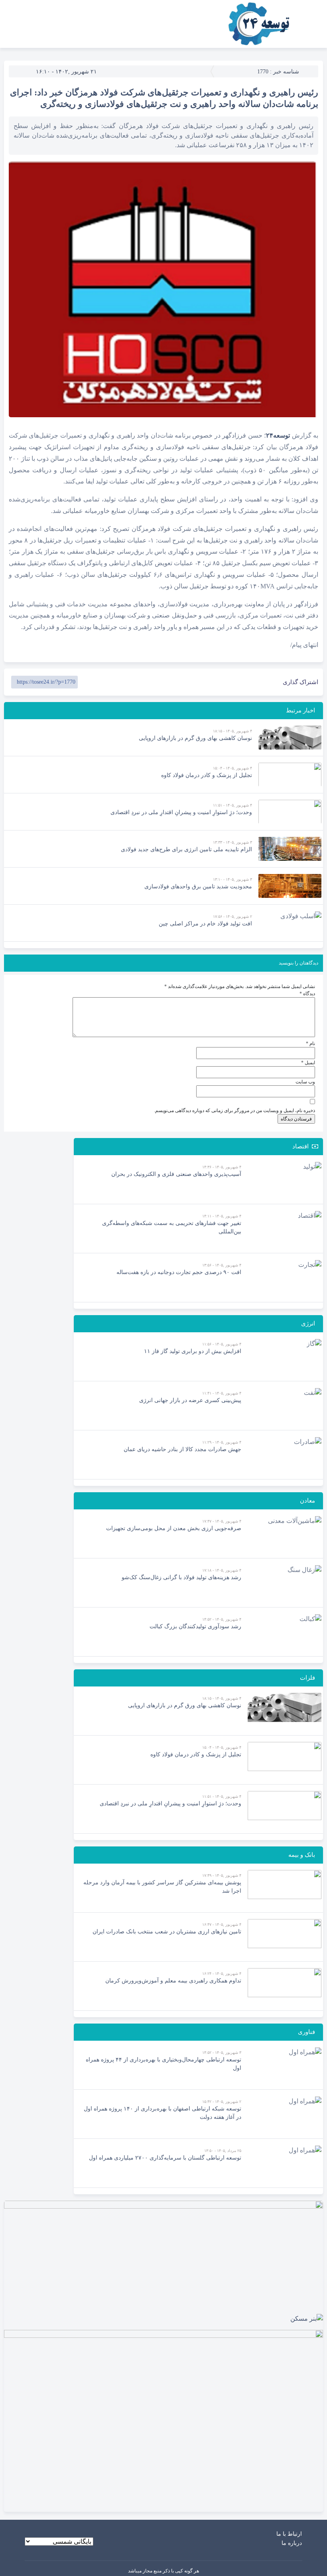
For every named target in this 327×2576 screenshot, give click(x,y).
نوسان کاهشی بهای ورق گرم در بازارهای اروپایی (195, 738)
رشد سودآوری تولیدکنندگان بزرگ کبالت (195, 1626)
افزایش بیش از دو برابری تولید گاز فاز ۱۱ (193, 1351)
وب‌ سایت (305, 1082)
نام (310, 1043)
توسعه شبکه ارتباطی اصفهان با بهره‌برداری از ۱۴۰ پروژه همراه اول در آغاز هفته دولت (163, 2113)
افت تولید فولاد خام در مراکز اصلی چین (205, 924)
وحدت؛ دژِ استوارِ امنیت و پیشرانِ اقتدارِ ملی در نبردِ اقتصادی (181, 812)
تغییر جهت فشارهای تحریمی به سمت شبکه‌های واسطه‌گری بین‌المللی (172, 1227)
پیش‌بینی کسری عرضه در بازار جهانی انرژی (190, 1400)
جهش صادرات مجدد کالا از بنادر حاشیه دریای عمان (182, 1449)
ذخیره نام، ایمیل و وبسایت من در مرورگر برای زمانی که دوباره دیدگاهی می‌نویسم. (234, 1110)
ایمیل (308, 1063)
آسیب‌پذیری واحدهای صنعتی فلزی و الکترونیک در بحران (176, 1174)
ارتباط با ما (289, 2534)
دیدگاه (307, 994)
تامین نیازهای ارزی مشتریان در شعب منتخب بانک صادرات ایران (167, 1932)
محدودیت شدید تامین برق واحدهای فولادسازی (198, 887)
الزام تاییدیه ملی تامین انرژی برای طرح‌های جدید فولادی (186, 849)
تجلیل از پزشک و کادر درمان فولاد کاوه (207, 775)
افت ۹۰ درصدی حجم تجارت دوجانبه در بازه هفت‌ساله (179, 1272)
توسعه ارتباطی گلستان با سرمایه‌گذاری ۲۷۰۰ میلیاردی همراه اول (165, 2158)
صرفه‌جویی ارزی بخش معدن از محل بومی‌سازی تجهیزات (174, 1528)
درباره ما (292, 2543)
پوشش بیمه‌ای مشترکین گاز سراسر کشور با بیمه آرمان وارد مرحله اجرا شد (162, 1887)
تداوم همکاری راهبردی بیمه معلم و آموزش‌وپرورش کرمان (173, 1981)
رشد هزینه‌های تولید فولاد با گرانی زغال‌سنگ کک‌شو (181, 1577)
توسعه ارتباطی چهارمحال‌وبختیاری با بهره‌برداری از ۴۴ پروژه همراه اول (163, 2064)
